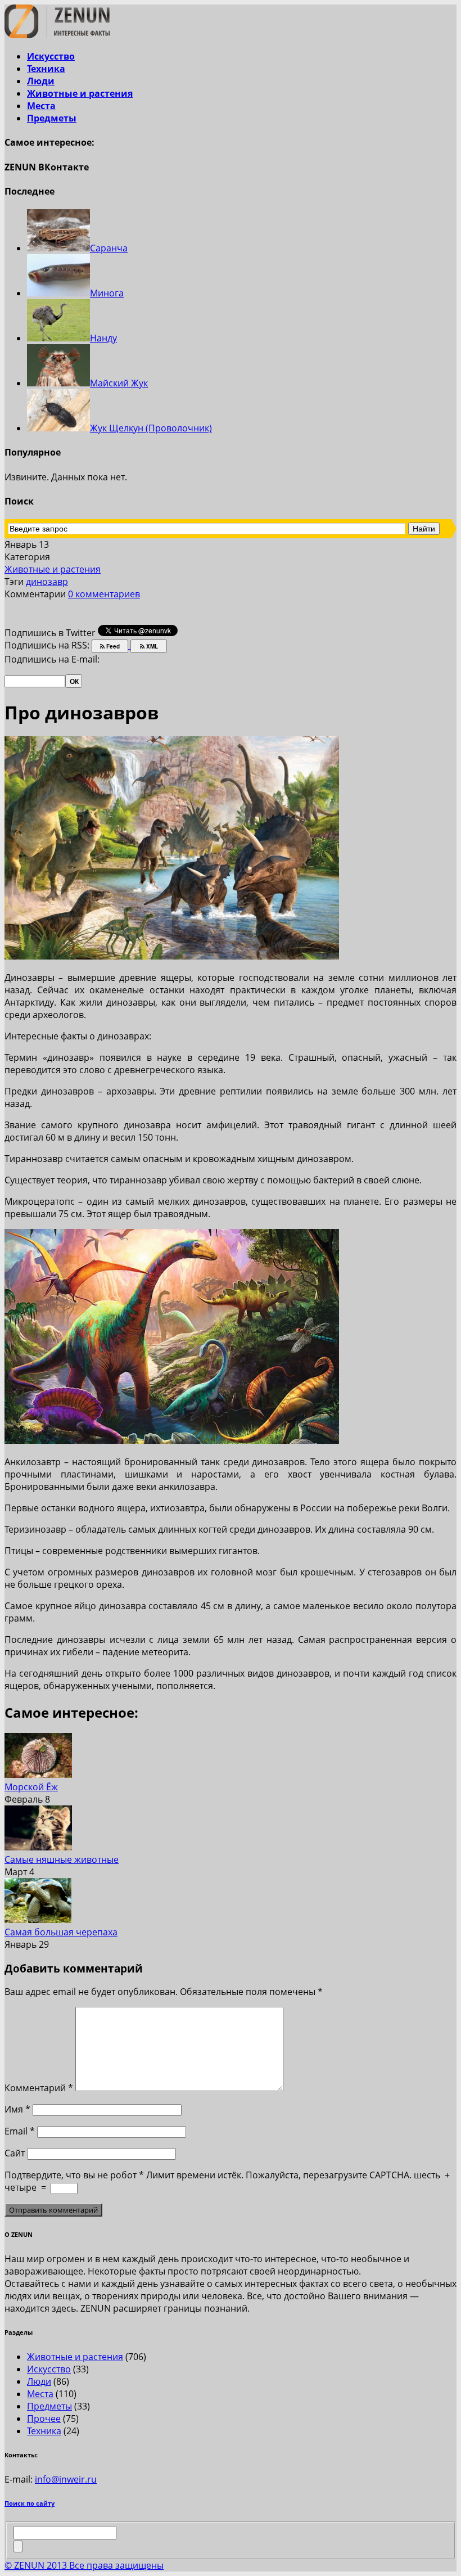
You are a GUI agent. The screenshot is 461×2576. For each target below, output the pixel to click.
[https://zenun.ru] (57, 35)
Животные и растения (80, 93)
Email (20, 2131)
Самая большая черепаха (61, 1932)
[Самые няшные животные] (38, 1847)
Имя (17, 2109)
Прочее (44, 2419)
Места (41, 106)
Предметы (52, 118)
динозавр (47, 582)
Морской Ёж (31, 1787)
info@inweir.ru (66, 2479)
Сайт (15, 2153)
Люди (41, 81)
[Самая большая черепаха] (38, 1920)
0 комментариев (104, 594)
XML (151, 646)
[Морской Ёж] (38, 1775)
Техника (46, 69)
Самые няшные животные (62, 1859)
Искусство (51, 56)
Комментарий (39, 2088)
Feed (112, 646)
